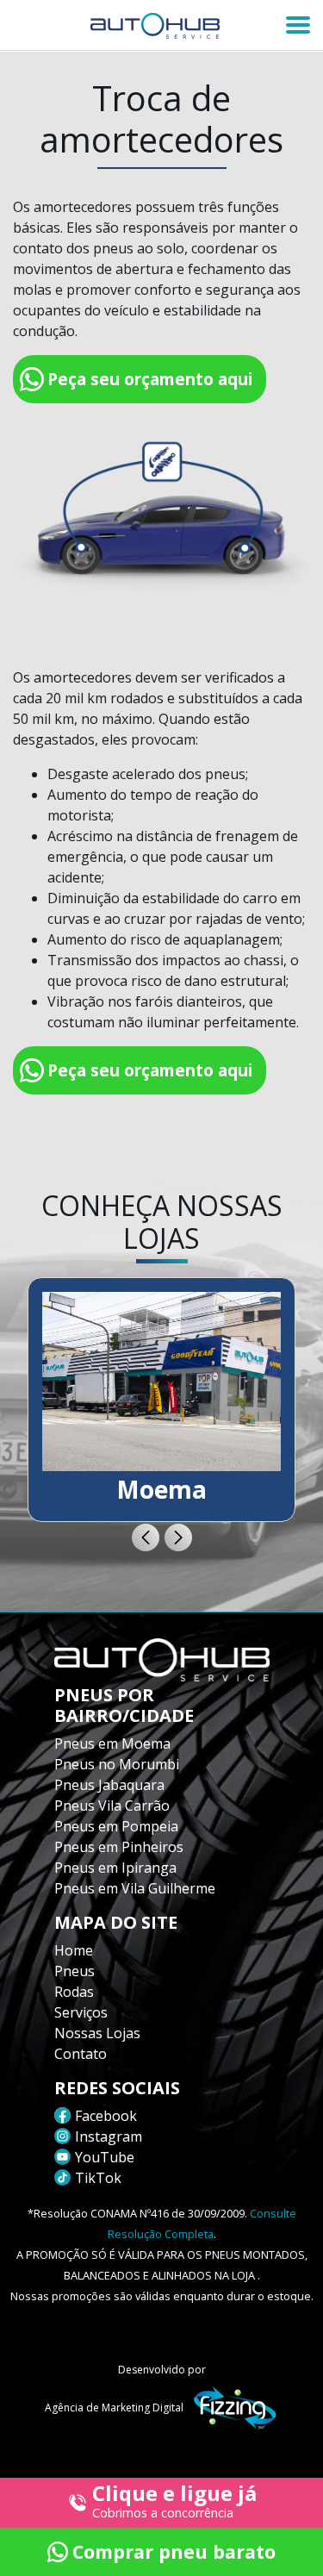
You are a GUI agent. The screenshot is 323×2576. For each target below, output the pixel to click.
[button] (146, 1537)
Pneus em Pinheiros (119, 1847)
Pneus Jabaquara (109, 1785)
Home (74, 1950)
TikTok (98, 2178)
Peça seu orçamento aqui (150, 379)
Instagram (109, 2136)
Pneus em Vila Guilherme (135, 1888)
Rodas (74, 1992)
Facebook (106, 2116)
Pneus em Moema (112, 1743)
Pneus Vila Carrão (112, 1806)
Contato (81, 2054)
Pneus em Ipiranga (115, 1868)
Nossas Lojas (97, 2033)
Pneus (75, 1971)
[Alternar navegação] (298, 25)
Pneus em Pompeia (116, 1826)
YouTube (105, 2157)
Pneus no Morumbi (117, 1764)
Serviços (81, 2012)
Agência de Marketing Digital (114, 2408)
